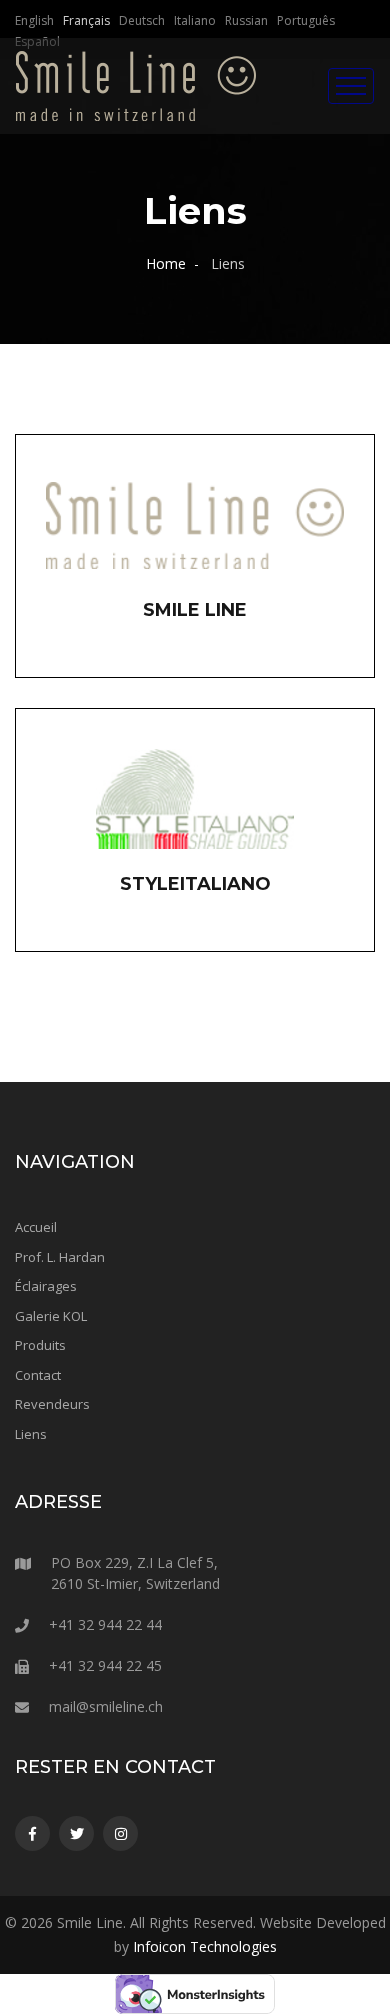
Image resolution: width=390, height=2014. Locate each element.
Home (166, 263)
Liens (31, 1434)
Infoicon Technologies (205, 1946)
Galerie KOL (51, 1316)
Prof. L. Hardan (60, 1257)
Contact (38, 1375)
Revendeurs (52, 1404)
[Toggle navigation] (351, 86)
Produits (40, 1345)
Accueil (36, 1227)
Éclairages (46, 1286)
